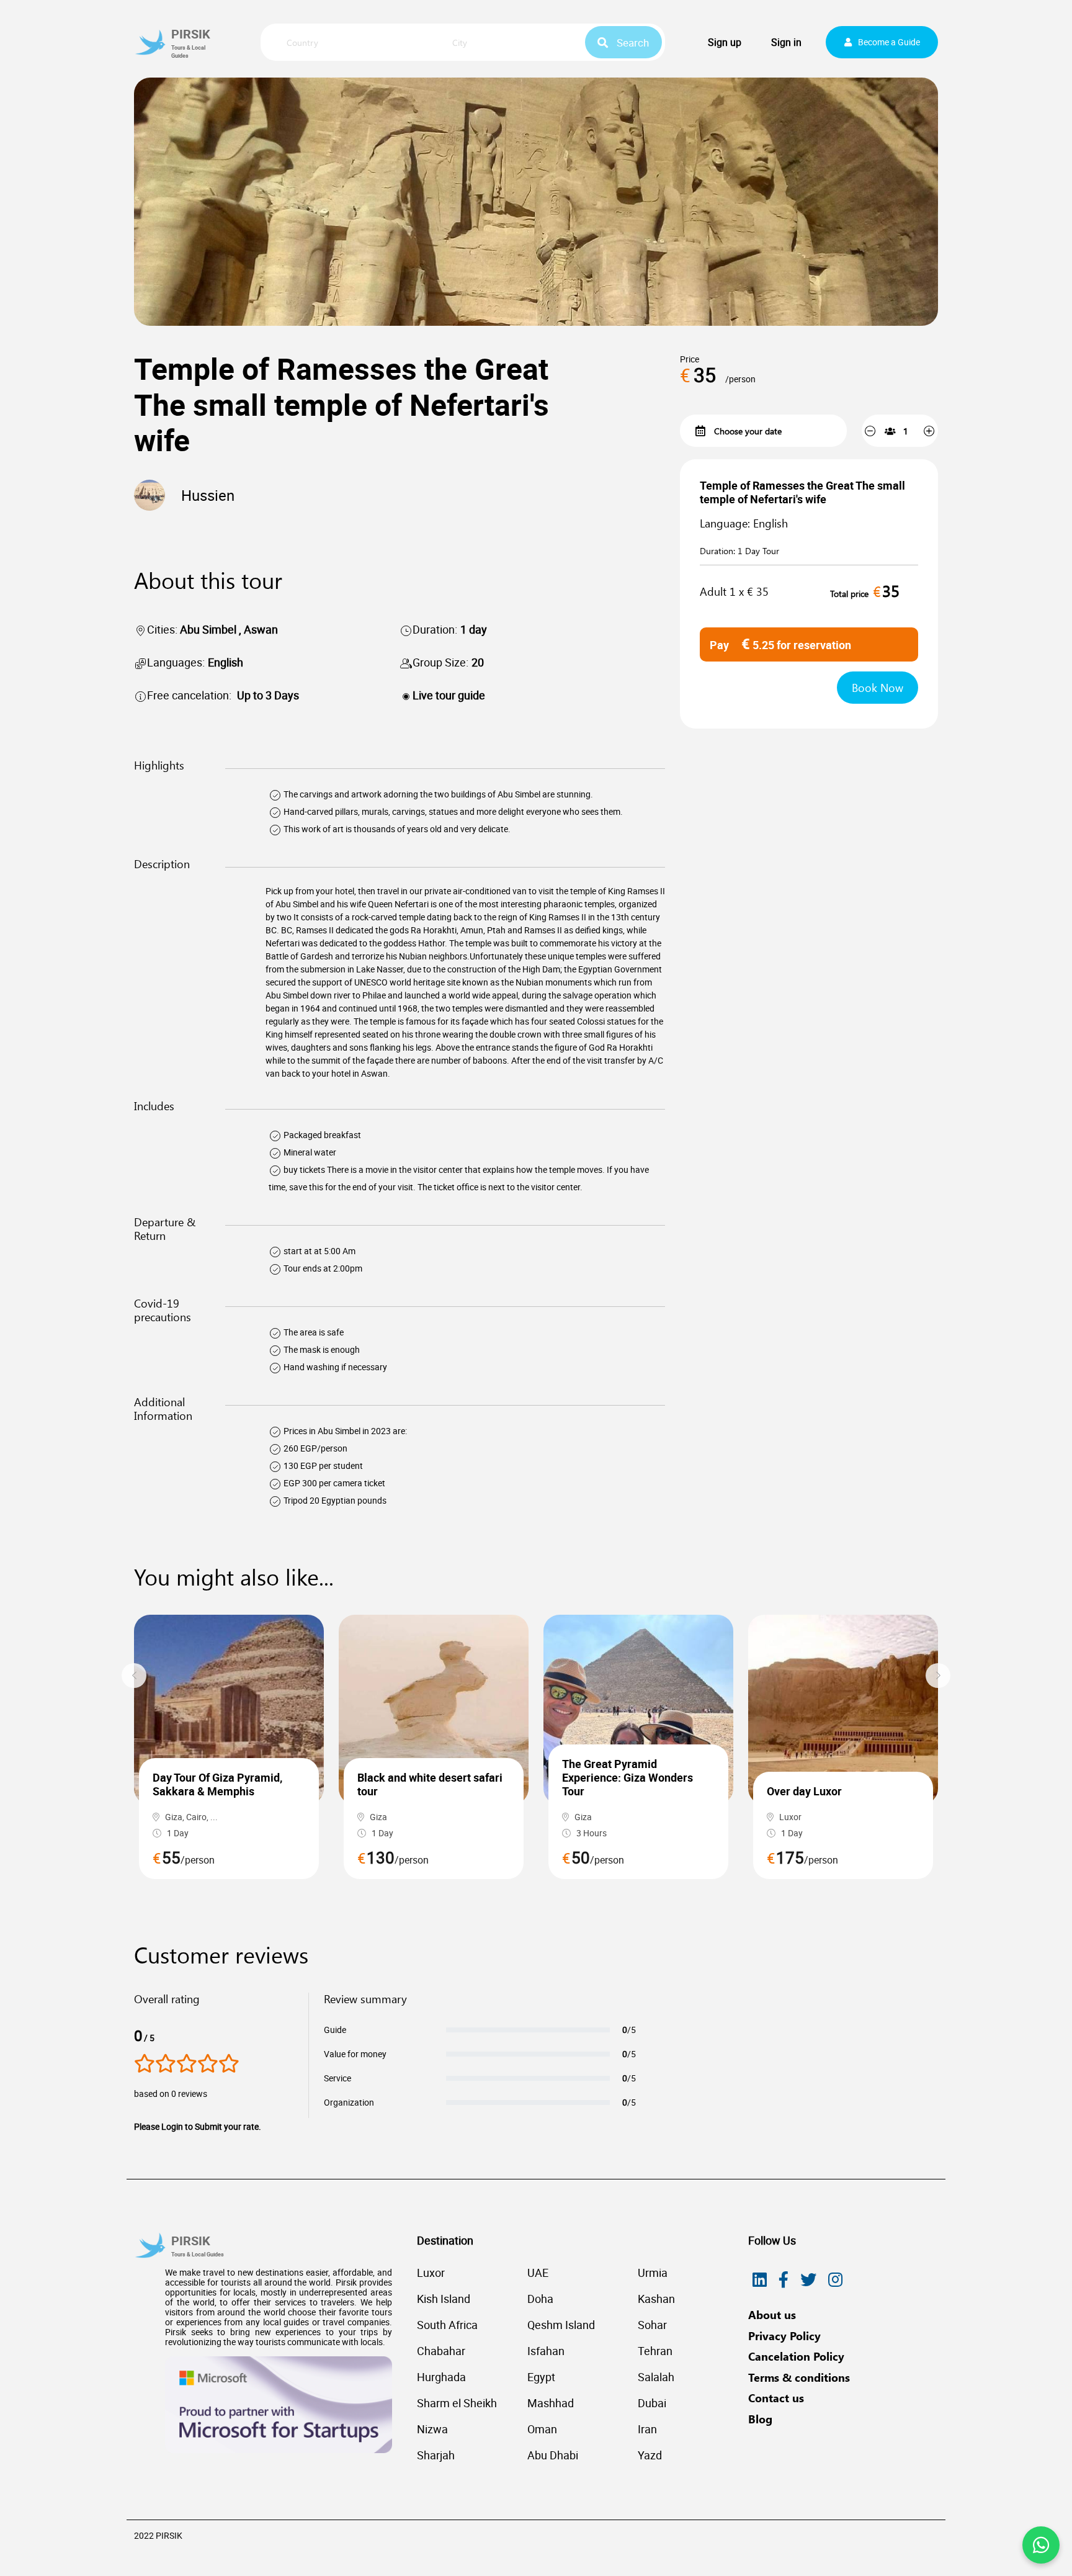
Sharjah (436, 2455)
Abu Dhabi (553, 2455)
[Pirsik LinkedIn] (760, 2280)
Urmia (653, 2273)
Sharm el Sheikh (457, 2403)
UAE (538, 2273)
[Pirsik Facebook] (784, 2280)
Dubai (652, 2403)
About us (772, 2315)
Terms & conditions (799, 2377)
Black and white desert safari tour (430, 1784)
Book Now (878, 688)
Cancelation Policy (796, 2356)
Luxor (431, 2273)
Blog (760, 2419)
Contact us (776, 2398)
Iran (647, 2429)
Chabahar (441, 2351)
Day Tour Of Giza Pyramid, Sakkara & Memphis (217, 1784)
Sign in (786, 42)
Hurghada (441, 2377)
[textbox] (352, 43)
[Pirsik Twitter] (808, 2280)
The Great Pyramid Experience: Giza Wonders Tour (628, 1777)
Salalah (656, 2377)
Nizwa (432, 2429)
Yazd (650, 2455)
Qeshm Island (561, 2325)
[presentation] (134, 1676)
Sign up (725, 42)
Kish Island (444, 2299)
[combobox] (352, 43)
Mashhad (551, 2403)
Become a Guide (889, 42)
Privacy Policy (784, 2336)
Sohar (652, 2325)
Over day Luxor (804, 1791)
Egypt (541, 2377)
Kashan (656, 2299)
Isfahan (546, 2351)
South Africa (447, 2325)
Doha (540, 2299)
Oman (542, 2429)
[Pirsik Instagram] (835, 2280)
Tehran (655, 2351)
